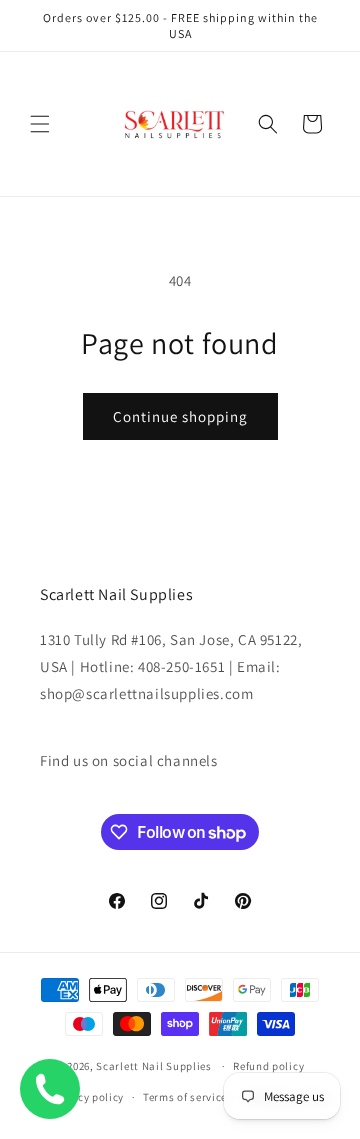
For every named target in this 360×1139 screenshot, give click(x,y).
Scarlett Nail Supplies (153, 1066)
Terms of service (185, 1097)
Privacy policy (87, 1097)
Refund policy (268, 1066)
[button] (40, 124)
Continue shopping (180, 416)
